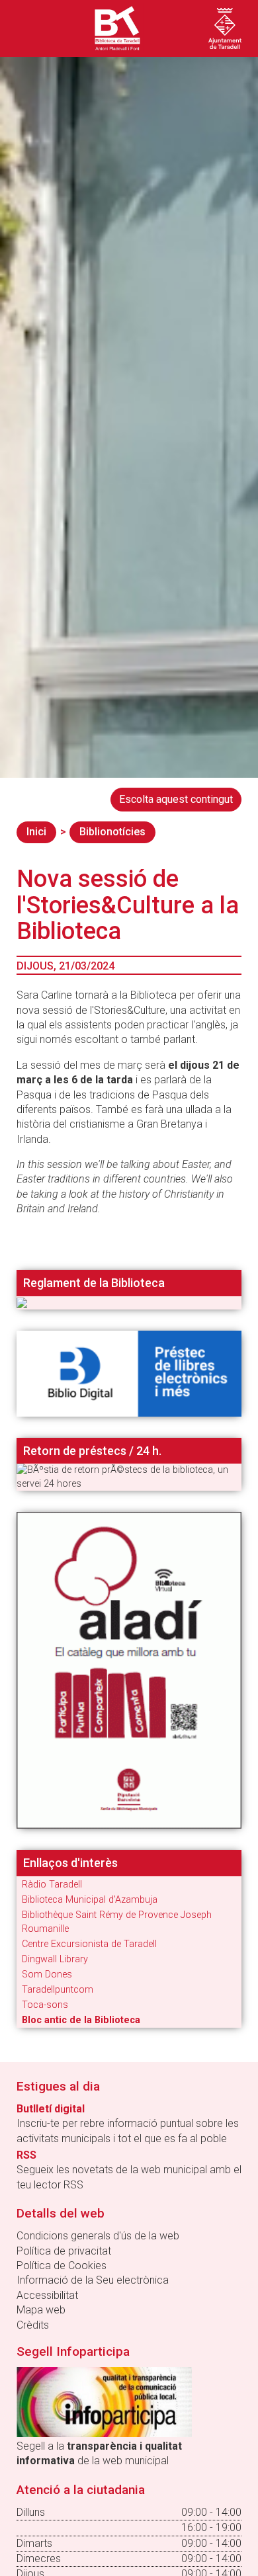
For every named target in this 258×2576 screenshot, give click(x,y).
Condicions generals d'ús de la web (98, 2236)
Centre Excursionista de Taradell (89, 1944)
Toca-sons (45, 2005)
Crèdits (33, 2325)
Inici (36, 832)
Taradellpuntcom (58, 1990)
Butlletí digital (51, 2109)
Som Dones (47, 1974)
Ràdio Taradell (52, 1885)
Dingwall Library (55, 1959)
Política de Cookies (62, 2265)
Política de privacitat (64, 2251)
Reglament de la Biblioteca (94, 1283)
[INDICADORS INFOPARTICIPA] (104, 2401)
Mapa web (41, 2310)
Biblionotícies (112, 832)
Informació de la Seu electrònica (93, 2280)
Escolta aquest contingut (176, 799)
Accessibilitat (47, 2295)
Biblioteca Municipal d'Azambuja (90, 1900)
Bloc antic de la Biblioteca (81, 2020)
